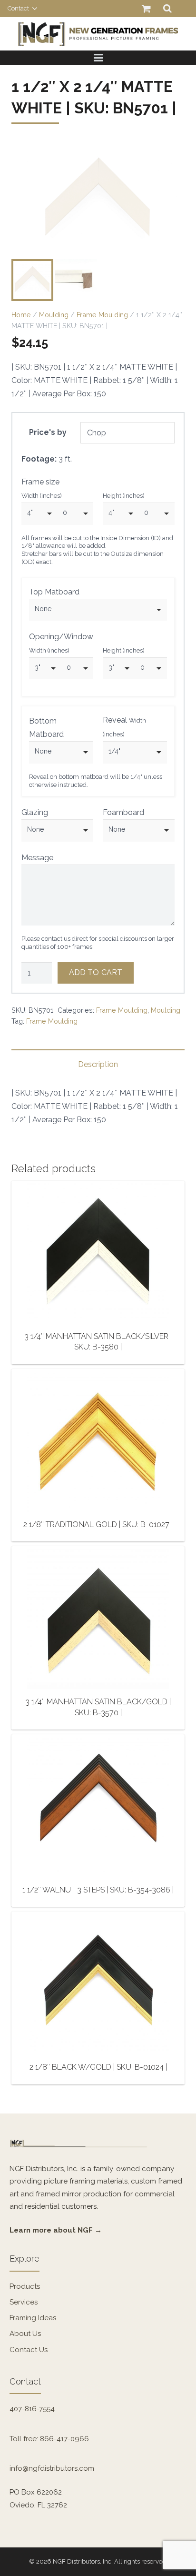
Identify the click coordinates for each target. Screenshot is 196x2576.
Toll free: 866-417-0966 (49, 2439)
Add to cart (96, 972)
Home (21, 315)
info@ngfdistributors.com (52, 2468)
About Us (25, 2334)
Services (24, 2302)
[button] (169, 158)
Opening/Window (61, 637)
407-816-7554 (32, 2409)
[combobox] (39, 513)
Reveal (124, 727)
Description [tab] (98, 1064)
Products (25, 2286)
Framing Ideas (33, 2318)
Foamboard (123, 812)
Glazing (35, 812)
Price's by (48, 432)
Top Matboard (54, 592)
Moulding (54, 315)
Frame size (40, 482)
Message (37, 858)
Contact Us (29, 2350)
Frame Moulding (102, 315)
